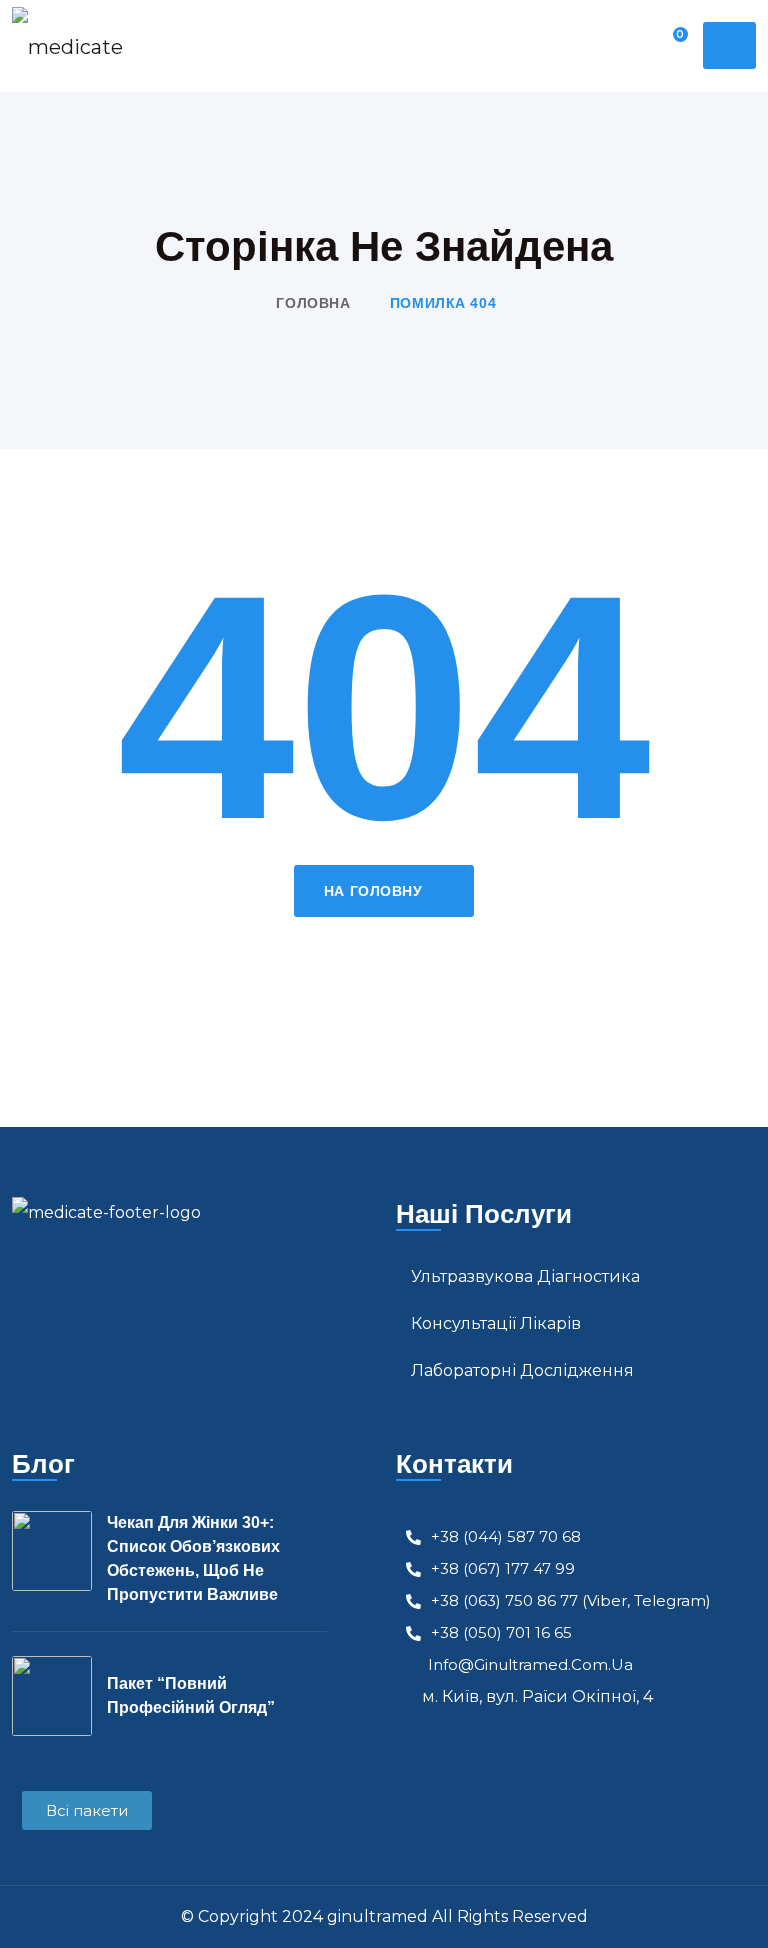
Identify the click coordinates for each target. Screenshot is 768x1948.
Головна (313, 303)
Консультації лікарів (496, 1323)
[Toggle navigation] (729, 45)
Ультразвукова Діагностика (525, 1276)
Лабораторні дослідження (522, 1370)
